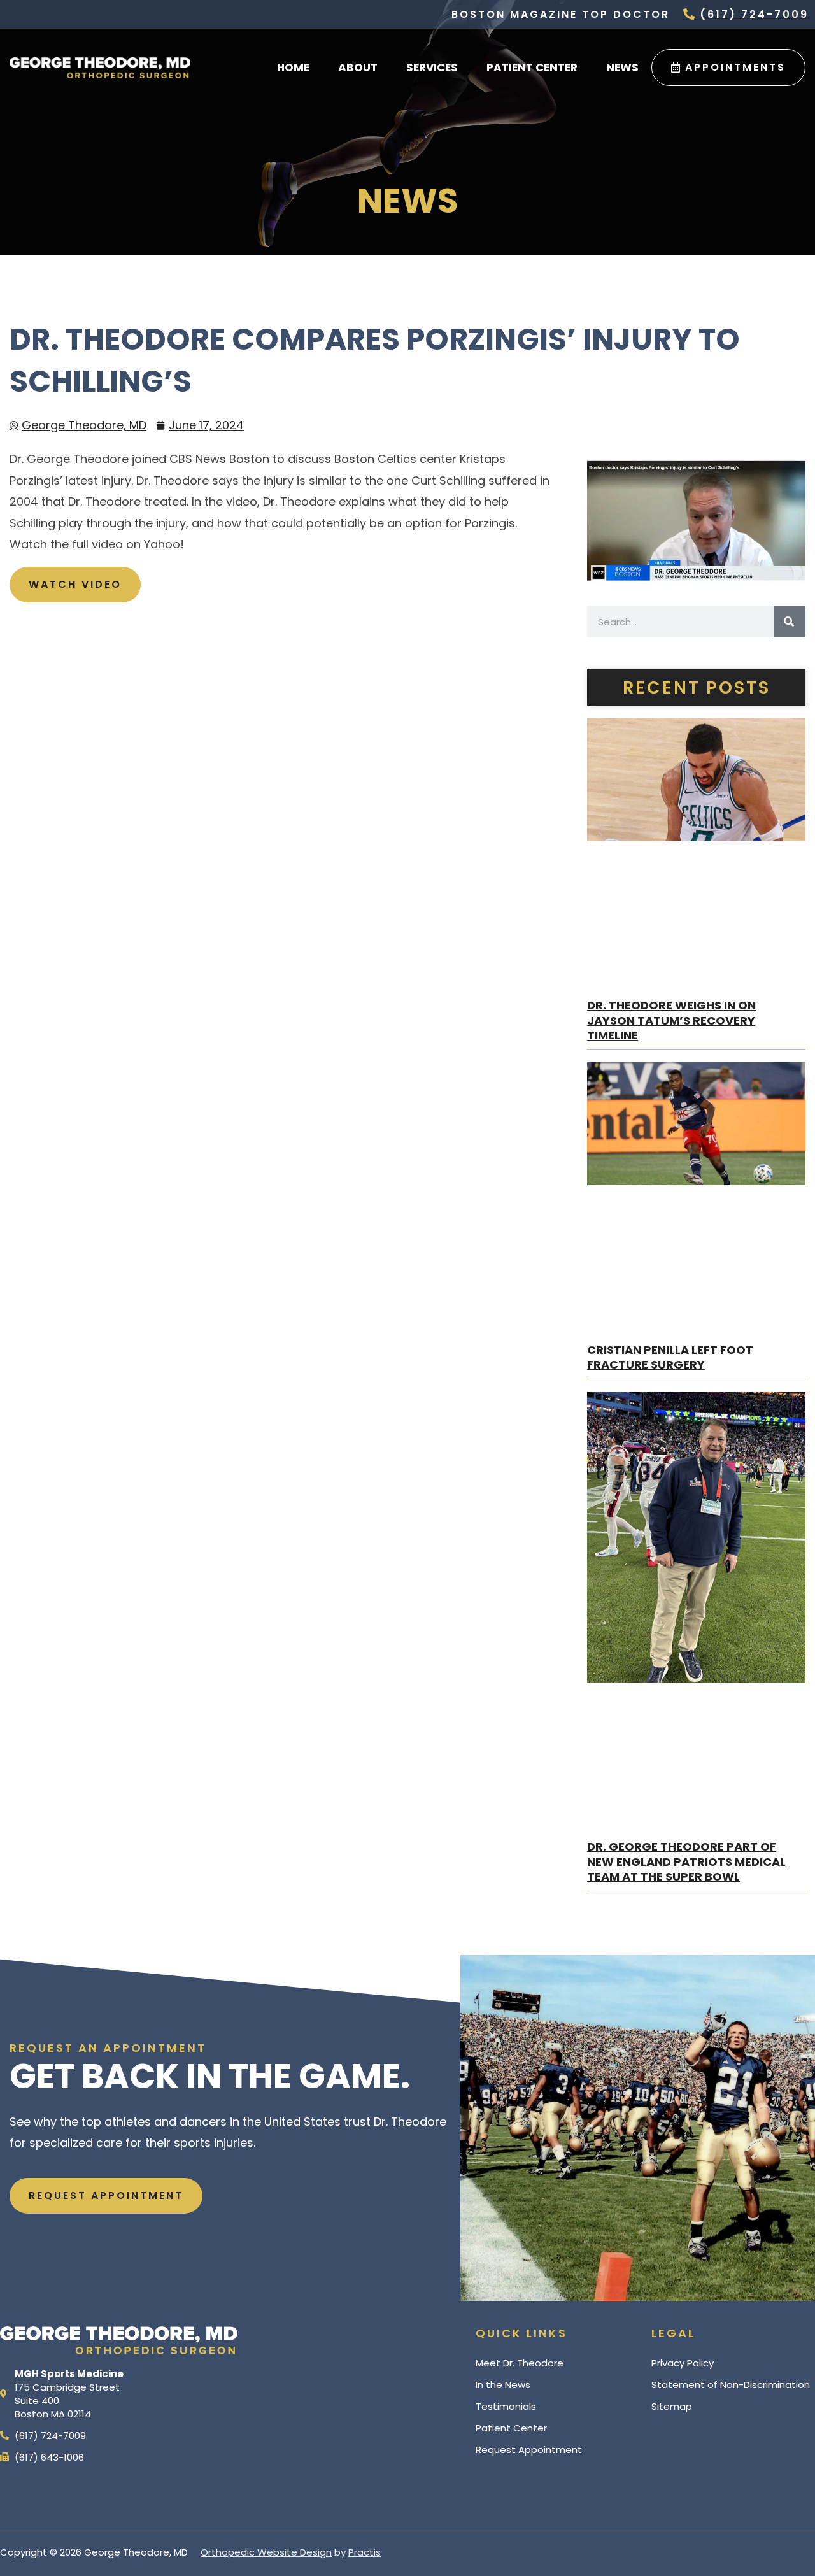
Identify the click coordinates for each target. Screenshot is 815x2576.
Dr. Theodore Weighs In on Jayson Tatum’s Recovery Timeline (671, 1020)
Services (432, 68)
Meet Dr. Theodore (520, 2363)
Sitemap (672, 2406)
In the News (503, 2385)
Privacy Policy (683, 2363)
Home (293, 68)
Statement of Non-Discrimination (731, 2385)
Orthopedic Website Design (266, 2552)
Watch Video (75, 584)
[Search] (790, 622)
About (358, 68)
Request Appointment (529, 2450)
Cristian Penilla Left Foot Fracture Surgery (670, 1357)
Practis (365, 2552)
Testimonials (506, 2406)
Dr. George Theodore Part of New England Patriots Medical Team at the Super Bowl (686, 1861)
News (622, 68)
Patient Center (532, 68)
